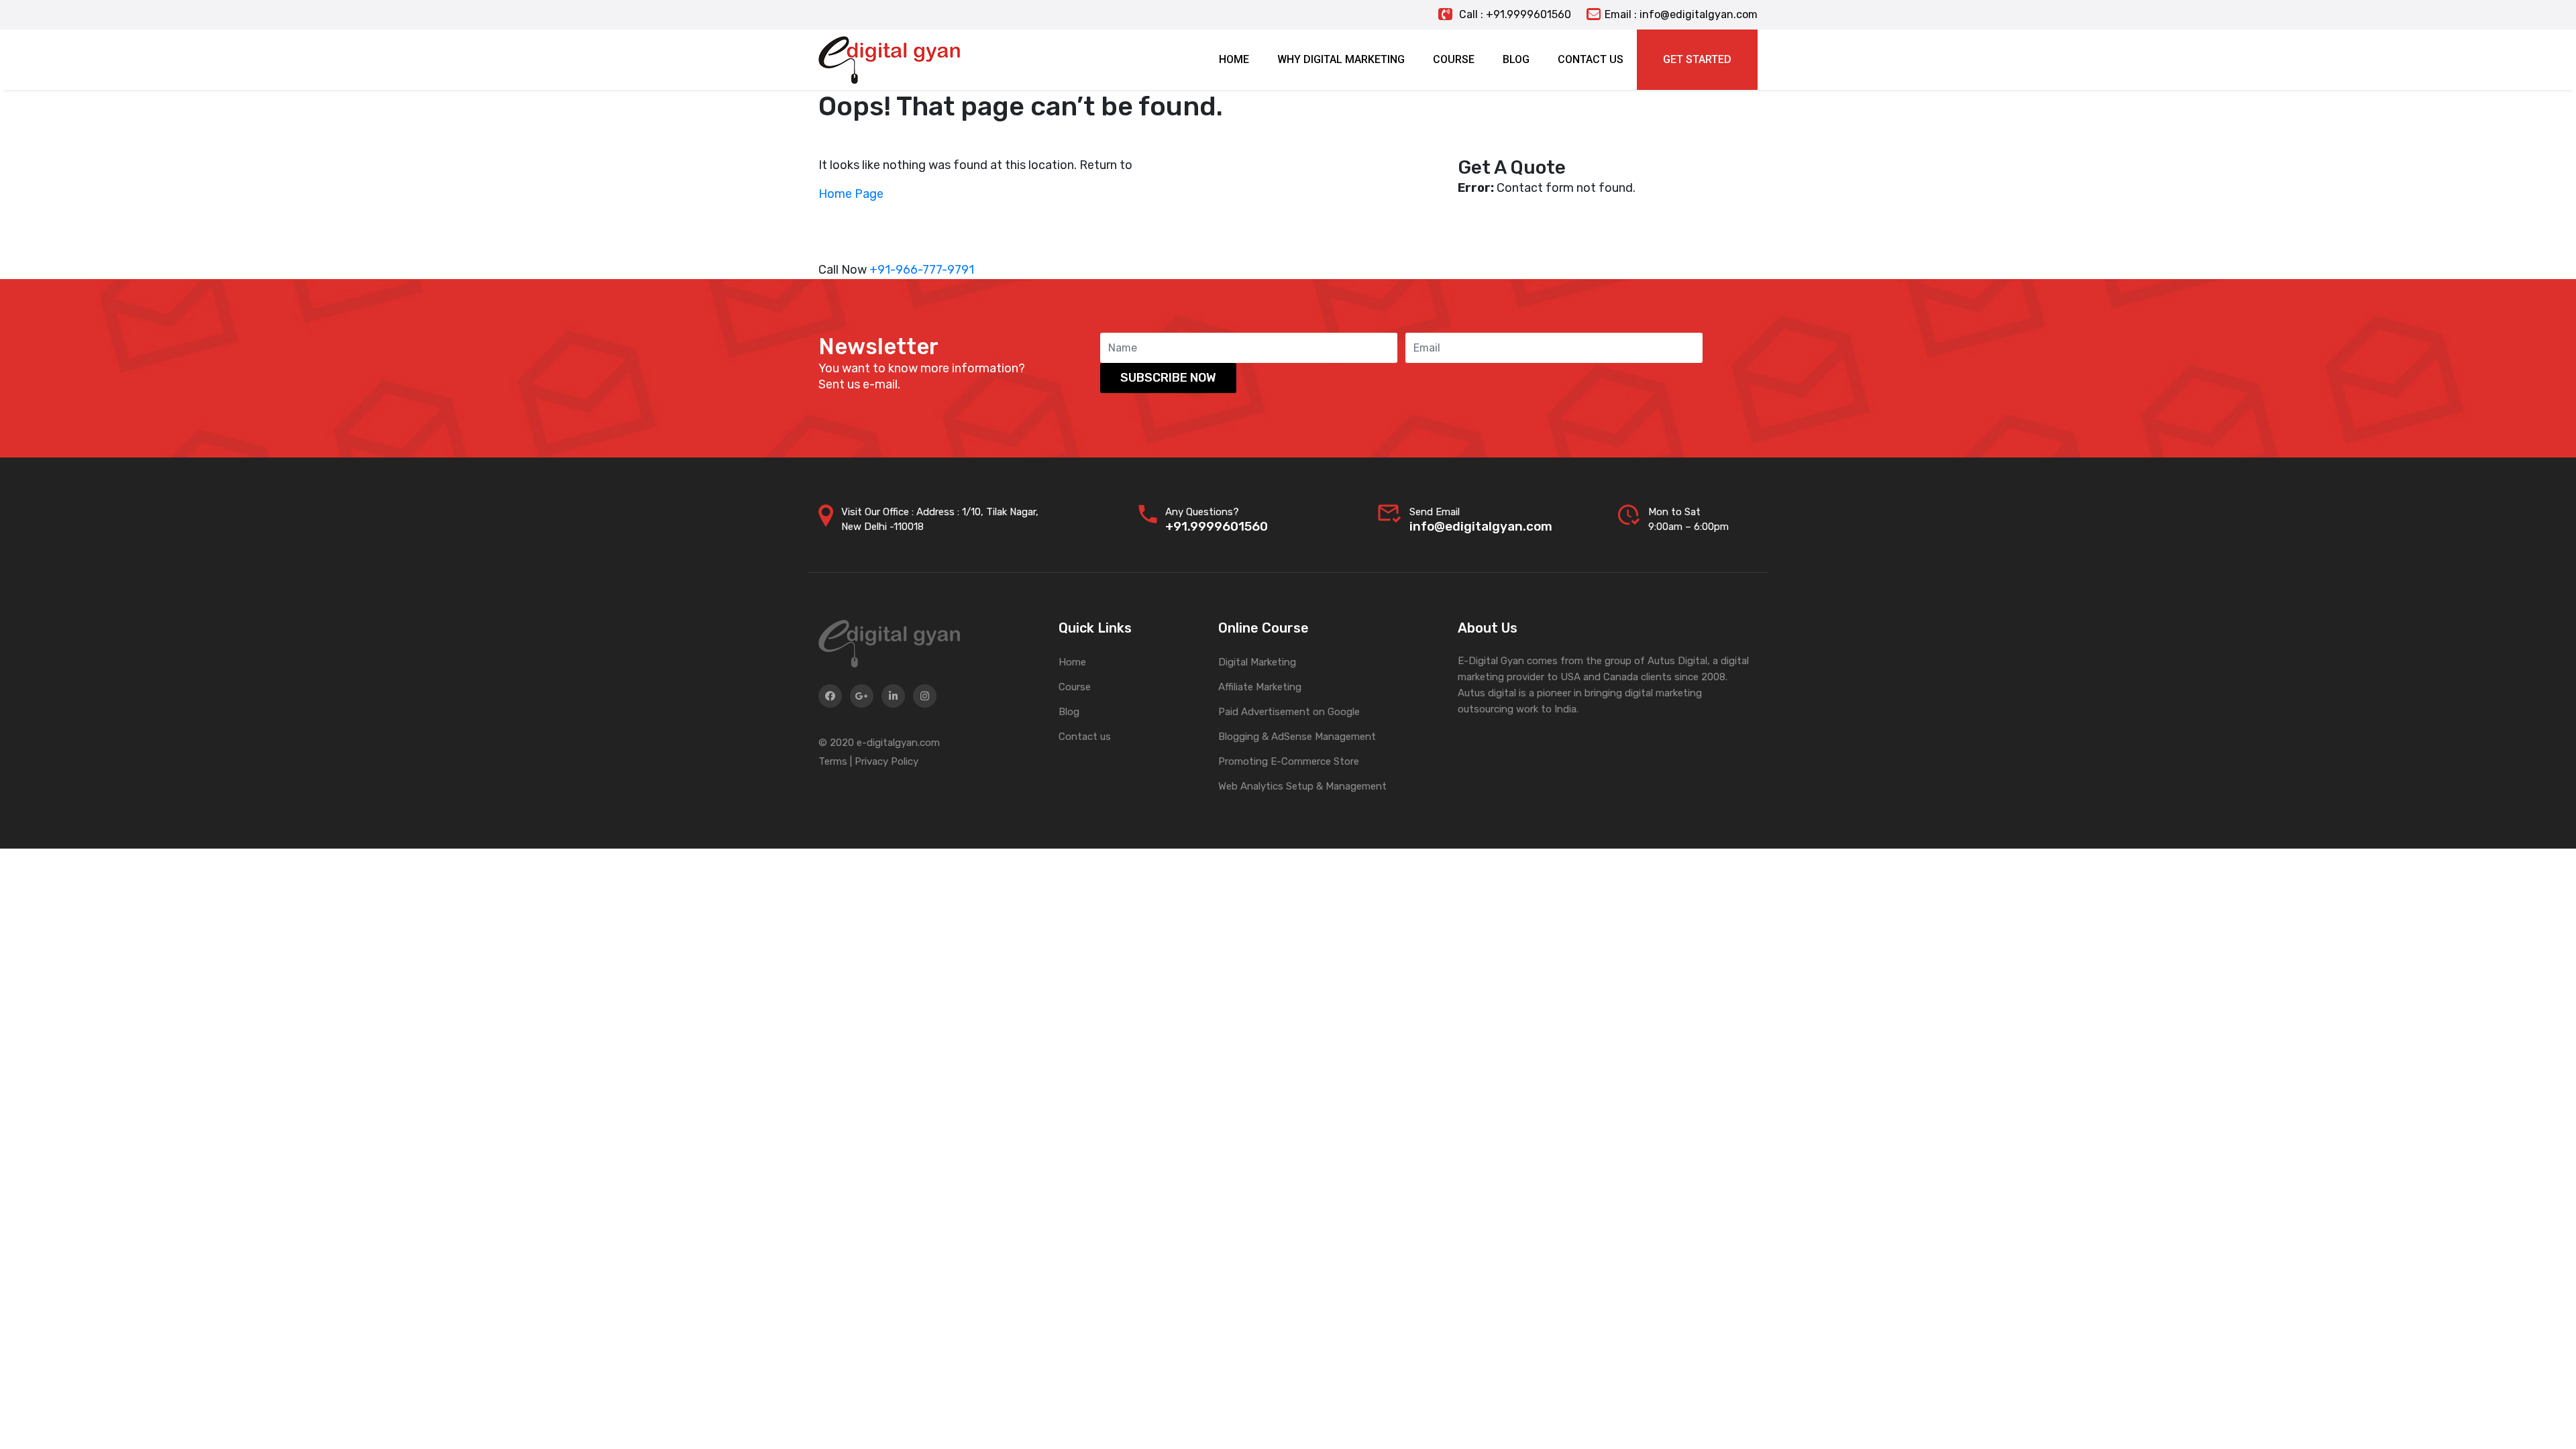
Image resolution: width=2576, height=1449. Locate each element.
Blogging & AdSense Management (1297, 737)
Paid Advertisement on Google (1289, 712)
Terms (833, 761)
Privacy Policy (887, 761)
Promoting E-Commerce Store (1289, 761)
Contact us (1085, 737)
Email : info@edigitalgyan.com (1681, 14)
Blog (1069, 712)
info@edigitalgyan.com (1481, 526)
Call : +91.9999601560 (1514, 14)
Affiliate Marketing (1260, 687)
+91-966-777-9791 (922, 270)
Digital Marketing (1257, 662)
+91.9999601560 (1217, 526)
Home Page (851, 194)
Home (1072, 662)
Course (1075, 687)
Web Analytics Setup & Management (1302, 786)
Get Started (1697, 59)
